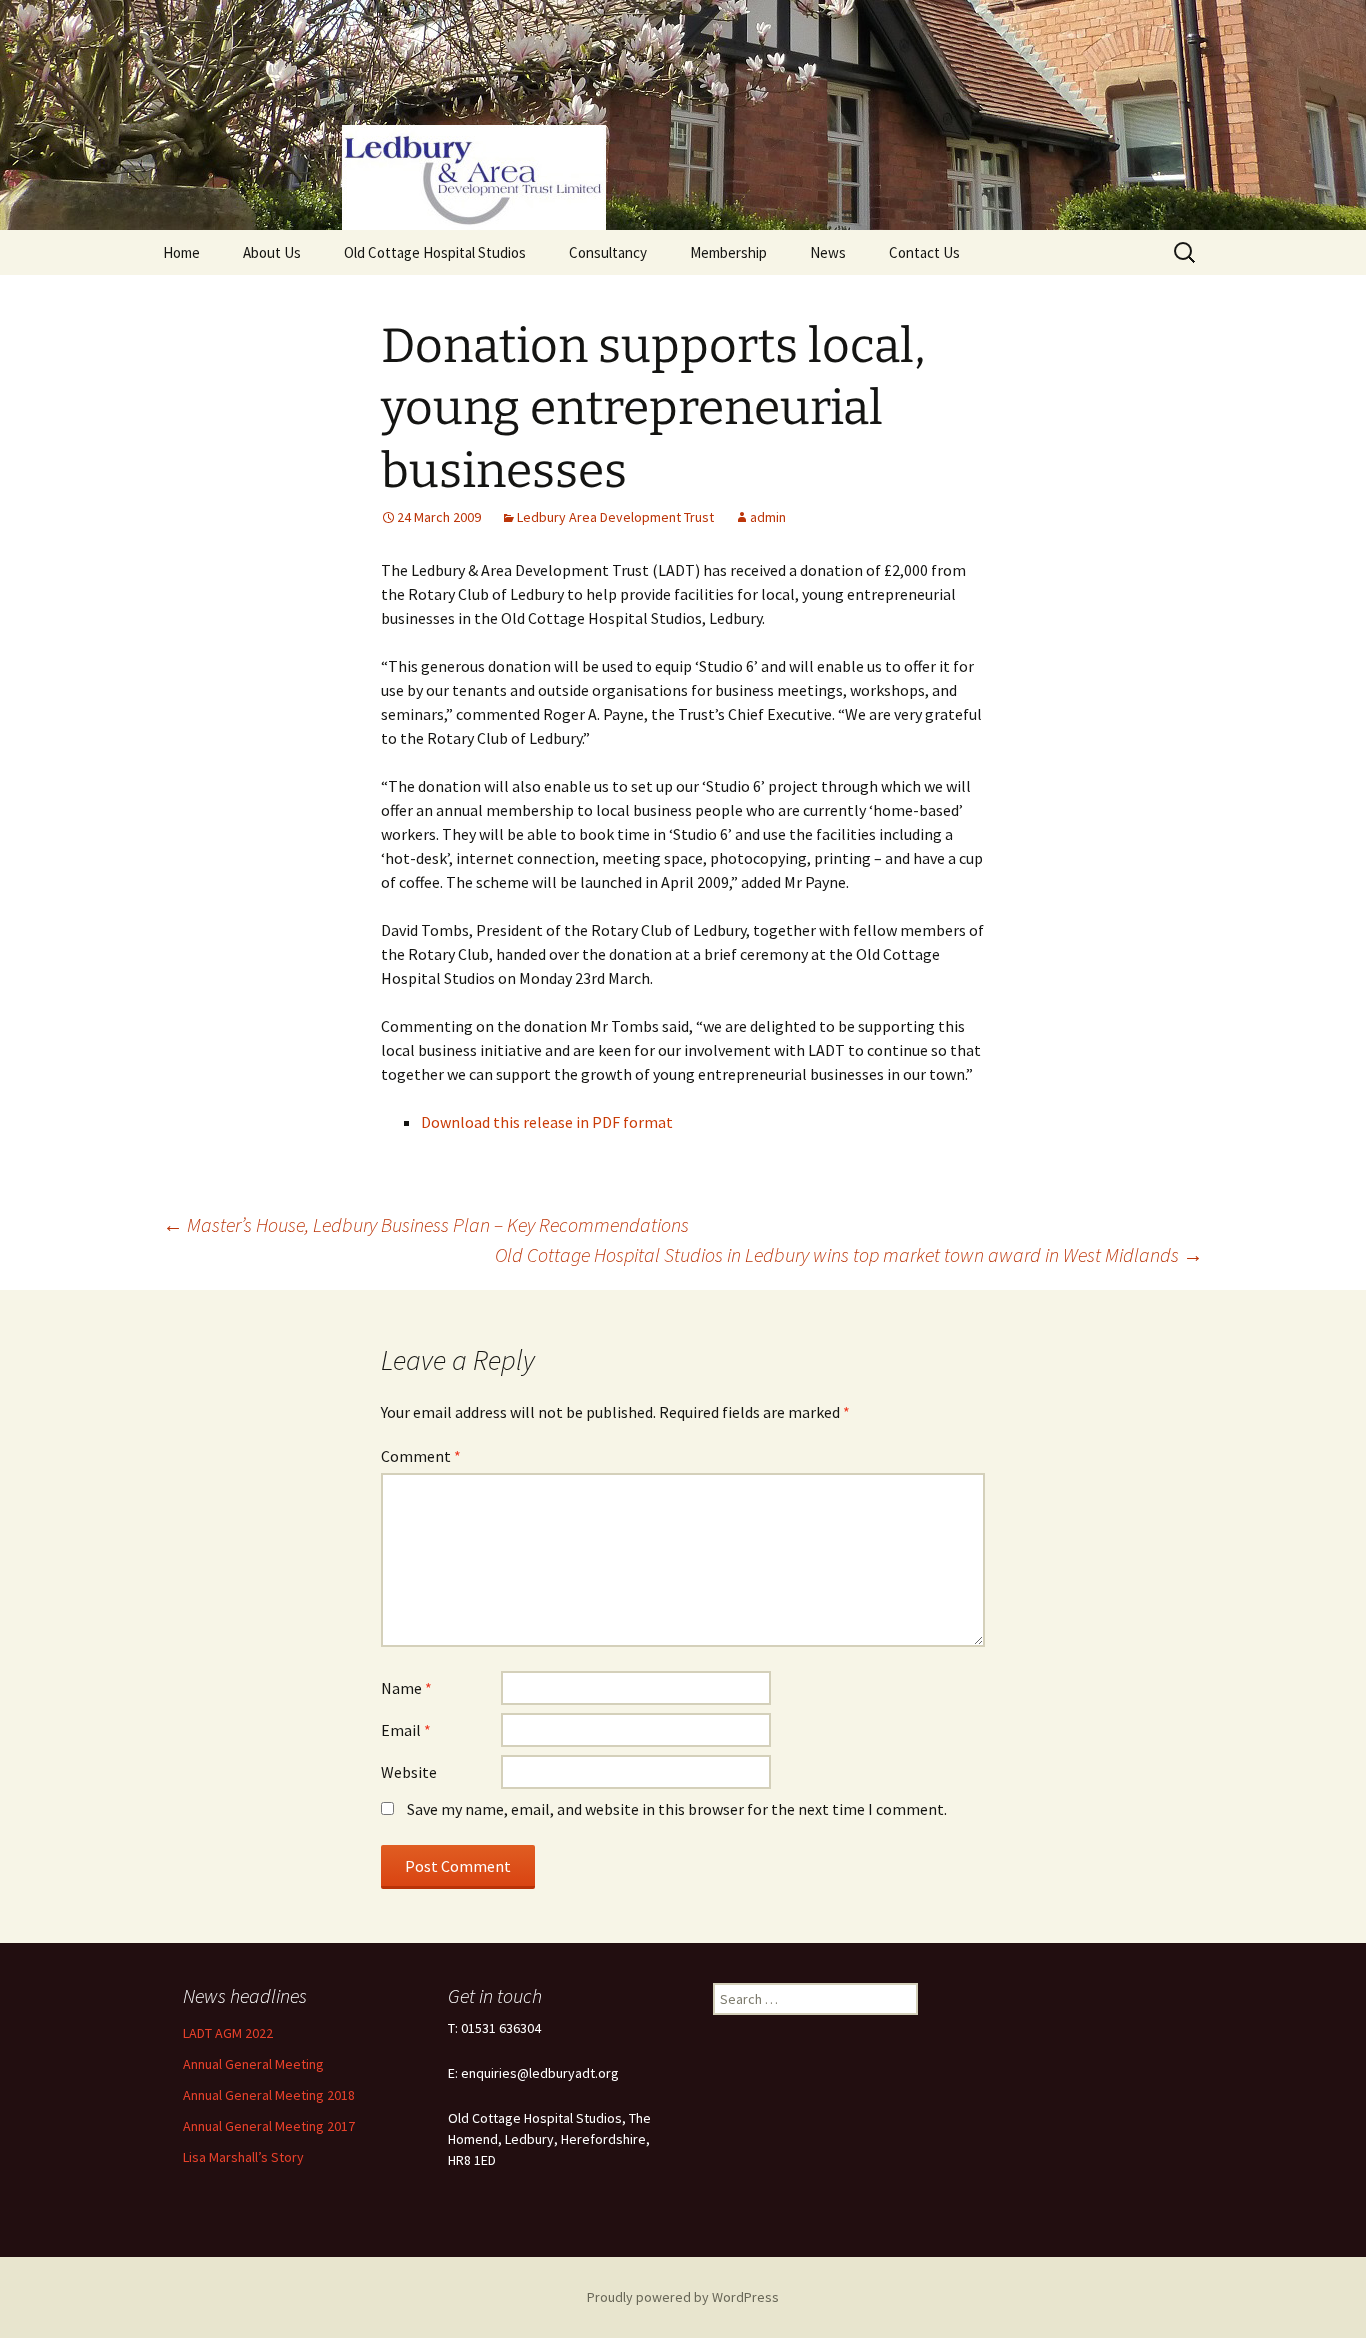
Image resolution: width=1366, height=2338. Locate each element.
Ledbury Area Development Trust (615, 517)
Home (181, 252)
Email (406, 1730)
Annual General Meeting (253, 2064)
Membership (728, 252)
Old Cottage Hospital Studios (435, 252)
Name (406, 1688)
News (828, 252)
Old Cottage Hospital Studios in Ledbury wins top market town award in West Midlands (849, 1254)
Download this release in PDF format (547, 1122)
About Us (272, 252)
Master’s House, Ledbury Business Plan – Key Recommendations (426, 1224)
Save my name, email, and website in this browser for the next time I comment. (677, 1809)
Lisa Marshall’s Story (243, 2157)
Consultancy (608, 252)
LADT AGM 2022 (228, 2033)
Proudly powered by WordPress (683, 2297)
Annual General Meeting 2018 (269, 2095)
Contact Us (924, 252)
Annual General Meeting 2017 (269, 2126)
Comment (421, 1456)
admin (768, 517)
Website (409, 1772)
